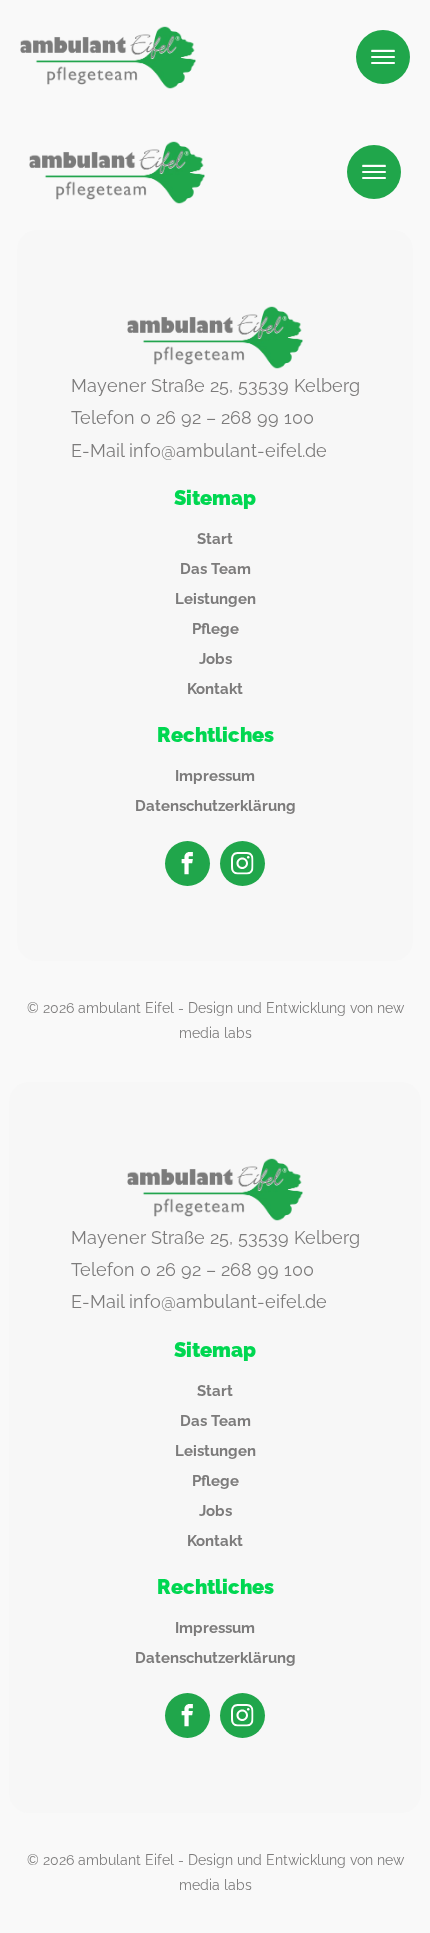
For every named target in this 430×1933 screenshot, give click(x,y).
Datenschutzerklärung (215, 806)
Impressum (215, 776)
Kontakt (215, 689)
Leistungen (215, 599)
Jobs (215, 659)
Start (215, 539)
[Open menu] (383, 57)
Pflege (215, 629)
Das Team (215, 569)
